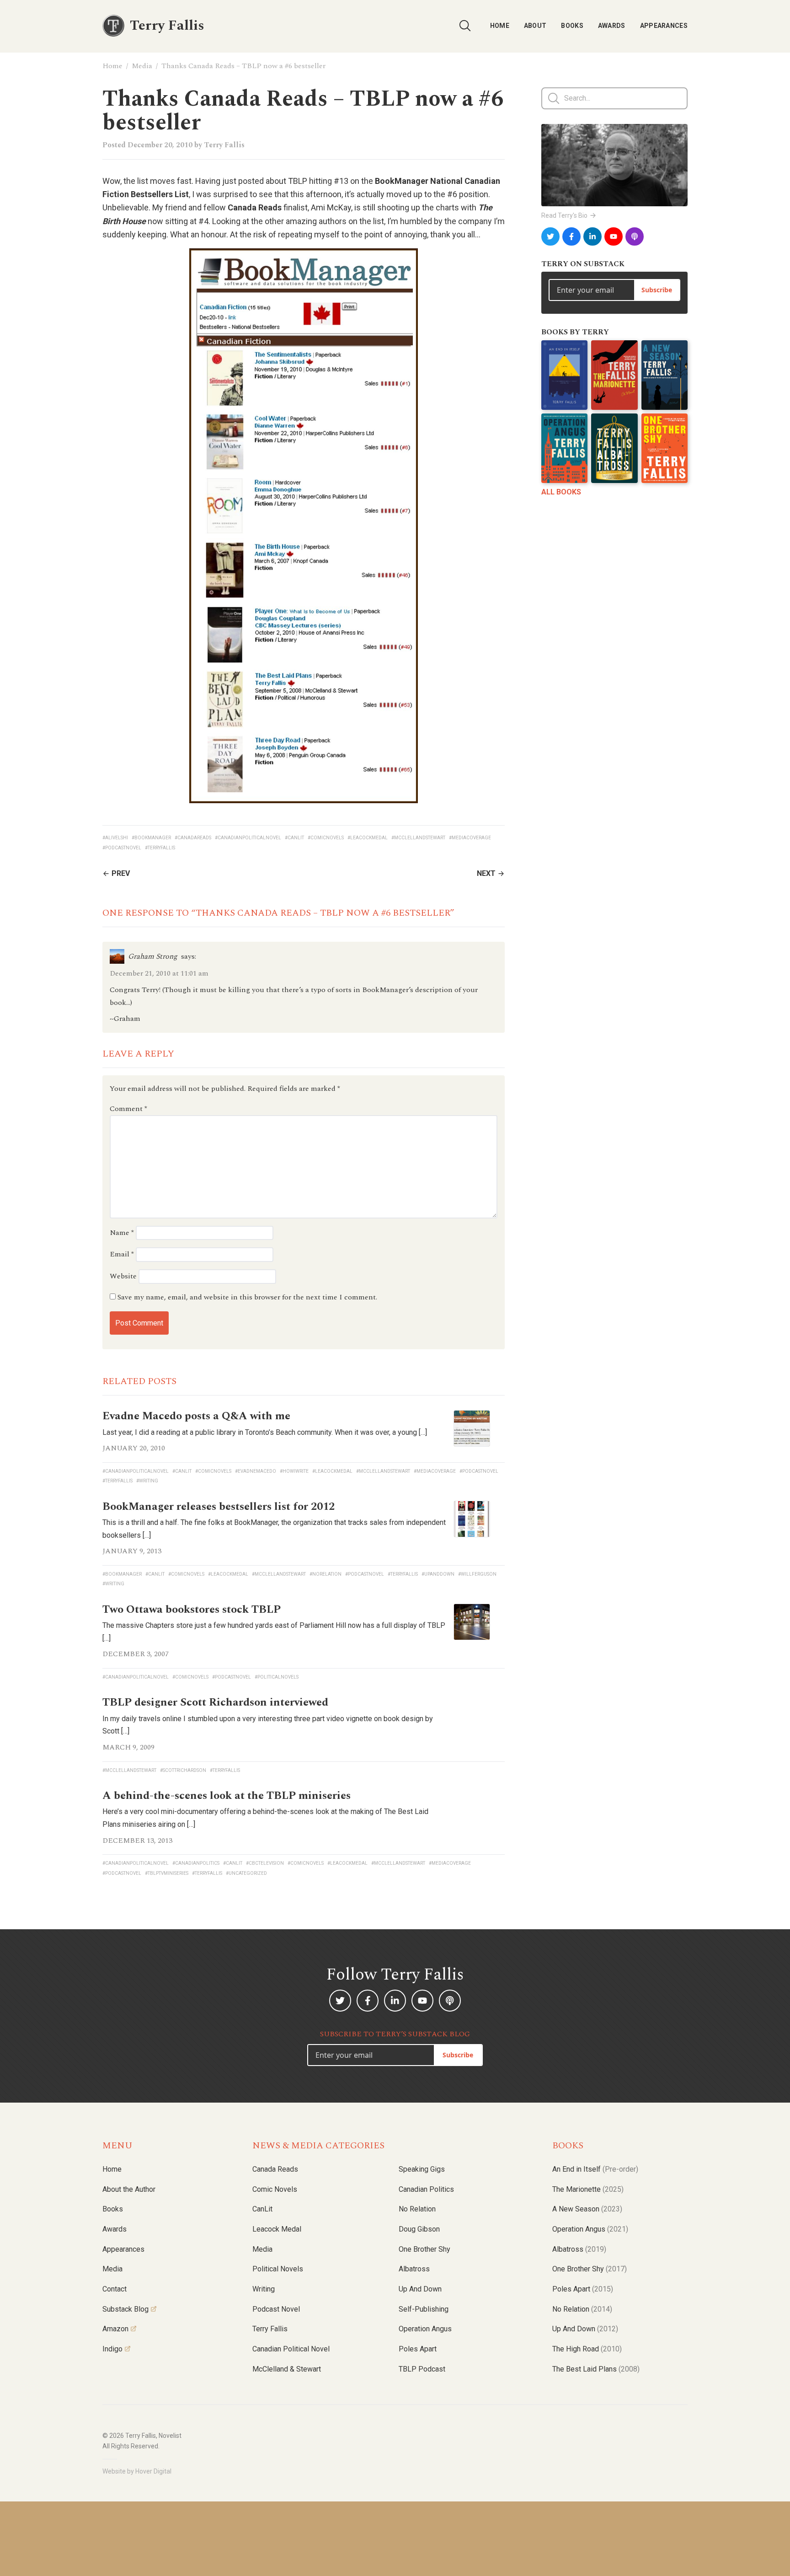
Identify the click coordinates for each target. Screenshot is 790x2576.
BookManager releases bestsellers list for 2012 (219, 1507)
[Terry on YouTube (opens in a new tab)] (614, 236)
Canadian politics (426, 2189)
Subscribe (657, 290)
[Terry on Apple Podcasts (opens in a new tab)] (635, 236)
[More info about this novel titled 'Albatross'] (614, 448)
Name (122, 1233)
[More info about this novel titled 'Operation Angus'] (564, 448)
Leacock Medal (277, 2229)
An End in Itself (595, 2169)
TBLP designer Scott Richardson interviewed (215, 1702)
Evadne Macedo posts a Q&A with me (196, 1416)
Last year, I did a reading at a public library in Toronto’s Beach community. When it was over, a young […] (265, 1432)
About (535, 26)
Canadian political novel (291, 2349)
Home (500, 26)
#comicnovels (326, 838)
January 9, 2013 (132, 1551)
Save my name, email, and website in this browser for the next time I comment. (247, 1297)
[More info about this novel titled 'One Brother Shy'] (665, 448)
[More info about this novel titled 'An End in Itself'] (564, 375)
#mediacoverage (470, 838)
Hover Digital (153, 2471)
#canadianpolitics (196, 1863)
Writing (264, 2289)
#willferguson (477, 1574)
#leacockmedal (368, 838)
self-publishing (424, 2309)
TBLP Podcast (422, 2369)
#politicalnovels (277, 1677)
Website (123, 1276)
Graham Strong (153, 956)
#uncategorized (246, 1873)
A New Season (587, 2209)
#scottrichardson (183, 1770)
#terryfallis (160, 848)
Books (572, 26)
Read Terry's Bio (564, 215)
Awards (612, 26)
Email (122, 1254)
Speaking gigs (422, 2169)
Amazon (115, 2329)
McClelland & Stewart (287, 2369)
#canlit (294, 838)
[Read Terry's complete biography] (614, 165)
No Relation (417, 2209)
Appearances (664, 26)
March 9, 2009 (128, 1747)
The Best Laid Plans (596, 2369)
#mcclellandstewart (418, 838)
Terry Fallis (224, 145)
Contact (115, 2289)
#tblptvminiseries (167, 1873)
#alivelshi (115, 838)
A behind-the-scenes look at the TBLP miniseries (227, 1796)
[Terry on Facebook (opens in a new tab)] (571, 236)
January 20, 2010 (134, 1448)
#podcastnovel (122, 848)
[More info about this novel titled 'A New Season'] (665, 375)
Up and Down (420, 2289)
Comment (128, 1109)
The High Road (587, 2349)
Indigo (112, 2349)
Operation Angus (425, 2329)
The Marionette (588, 2189)
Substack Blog (125, 2309)
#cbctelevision (265, 1863)
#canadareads (193, 838)
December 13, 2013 (137, 1841)
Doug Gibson (419, 2229)
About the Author (129, 2189)
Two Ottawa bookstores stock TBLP (192, 1610)
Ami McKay (331, 207)
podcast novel (276, 2309)
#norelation (326, 1574)
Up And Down (585, 2329)
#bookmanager (151, 838)
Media (142, 66)
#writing (147, 1481)
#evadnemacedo (256, 1471)
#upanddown (438, 1574)
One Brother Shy (424, 2249)
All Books (561, 492)
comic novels (275, 2189)
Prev (121, 873)
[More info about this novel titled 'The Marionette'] (614, 375)
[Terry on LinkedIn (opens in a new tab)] (592, 236)
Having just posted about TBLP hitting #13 (272, 181)
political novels (278, 2269)
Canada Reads (275, 2169)
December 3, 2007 (136, 1654)
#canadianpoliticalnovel (248, 838)
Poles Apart (418, 2349)
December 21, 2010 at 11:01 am (159, 973)
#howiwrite (294, 1471)
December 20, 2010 (160, 145)
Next (486, 873)
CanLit (262, 2209)
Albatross (414, 2269)
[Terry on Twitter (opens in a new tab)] (550, 236)
